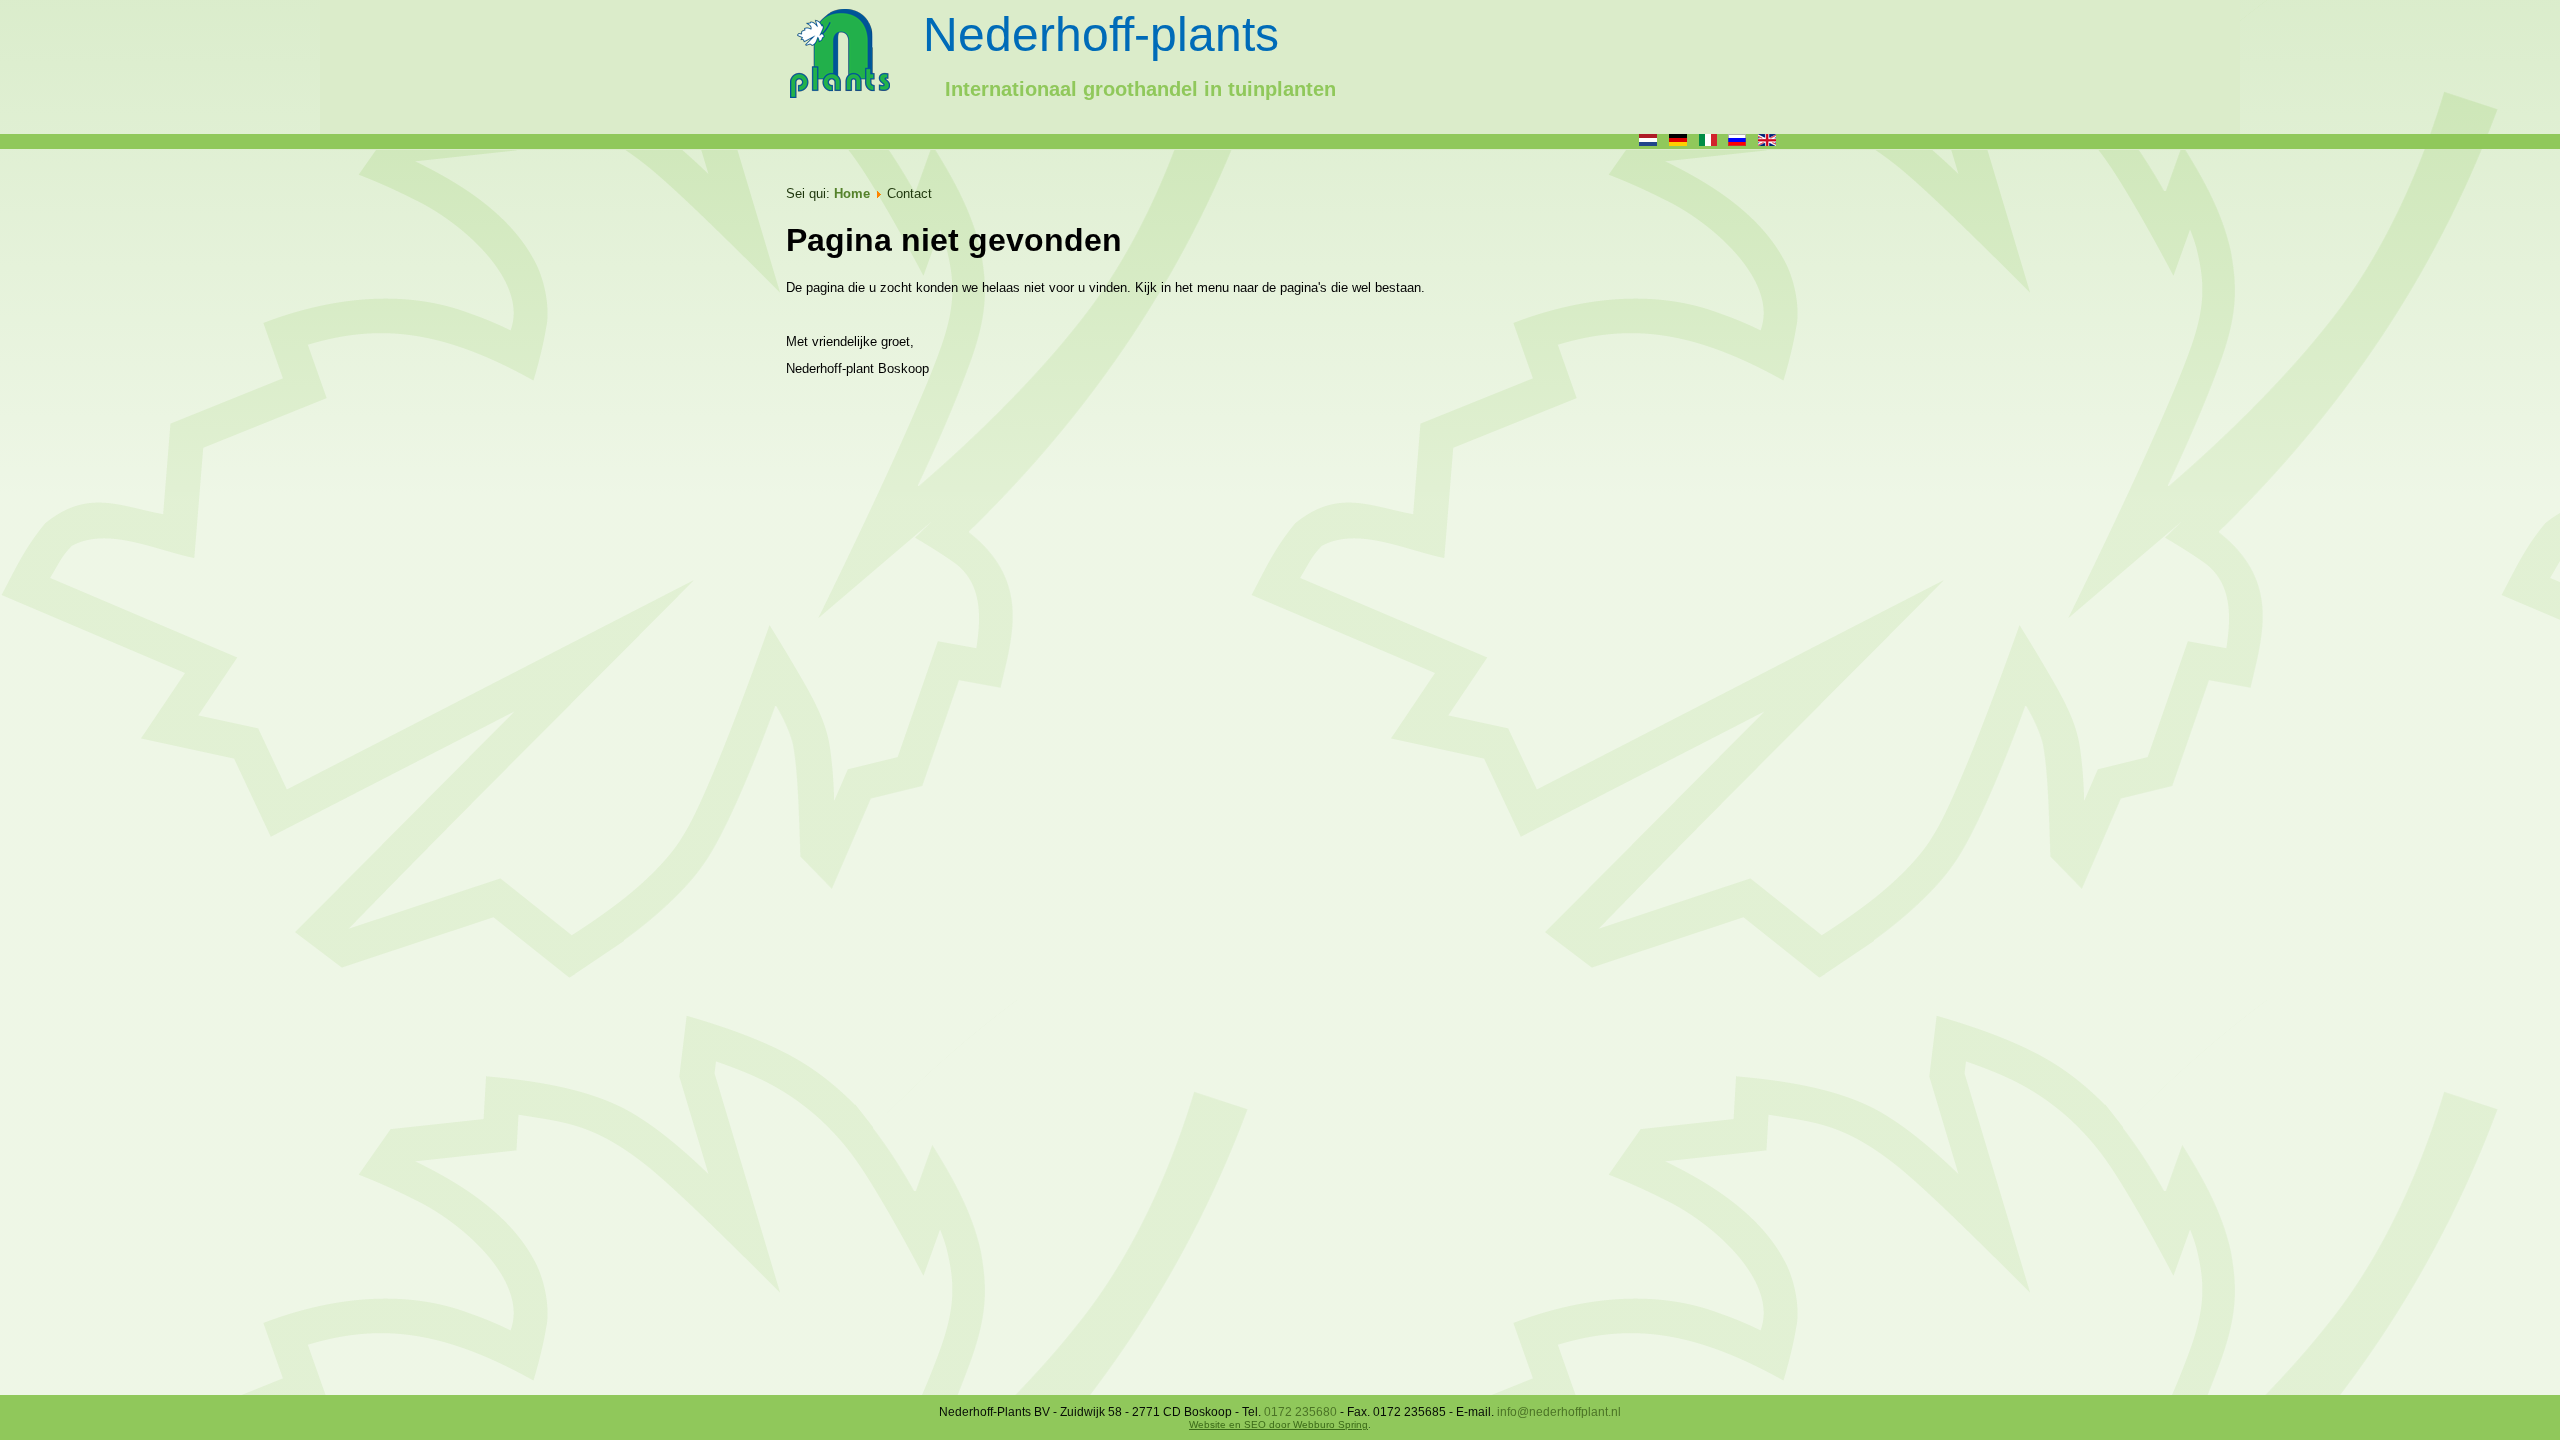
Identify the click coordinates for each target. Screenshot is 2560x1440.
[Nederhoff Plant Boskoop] (841, 59)
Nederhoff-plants (1101, 34)
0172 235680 (1300, 1412)
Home (852, 193)
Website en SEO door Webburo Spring (1278, 1424)
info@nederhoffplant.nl (1559, 1412)
